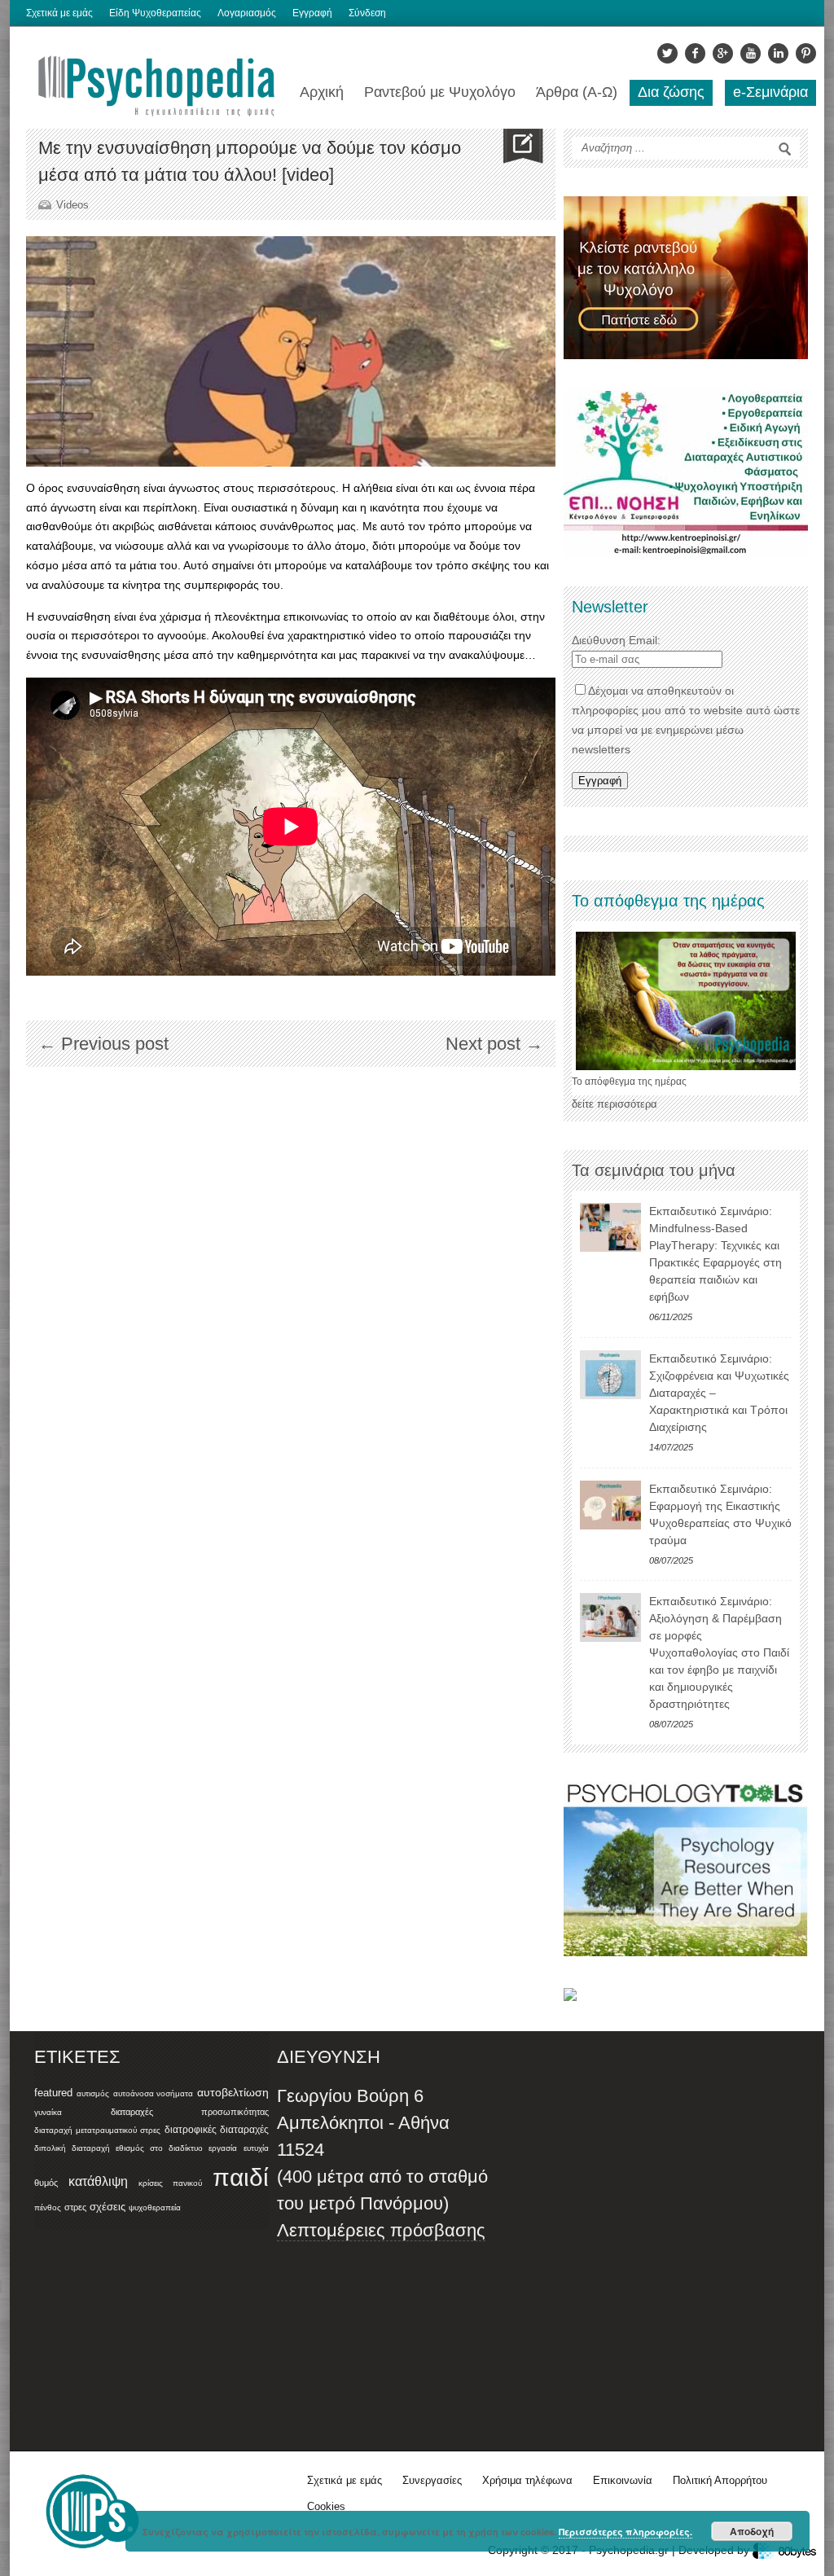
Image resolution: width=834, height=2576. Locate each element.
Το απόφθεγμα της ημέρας (629, 1082)
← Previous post (103, 1044)
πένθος (48, 2207)
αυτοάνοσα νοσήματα (154, 2093)
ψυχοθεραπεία (155, 2207)
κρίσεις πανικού (170, 2183)
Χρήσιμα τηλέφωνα (527, 2480)
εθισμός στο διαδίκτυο (159, 2148)
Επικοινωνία (623, 2480)
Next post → (494, 1044)
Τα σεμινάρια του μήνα (654, 1170)
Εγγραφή (312, 13)
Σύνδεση (367, 13)
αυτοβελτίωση (233, 2092)
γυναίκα (48, 2112)
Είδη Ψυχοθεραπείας (155, 13)
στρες (75, 2207)
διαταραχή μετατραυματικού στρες (97, 2130)
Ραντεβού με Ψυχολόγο (440, 92)
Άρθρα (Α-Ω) (577, 92)
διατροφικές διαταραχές (217, 2130)
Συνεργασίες (432, 2480)
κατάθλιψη (98, 2181)
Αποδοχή (752, 2531)
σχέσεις (108, 2207)
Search (785, 149)
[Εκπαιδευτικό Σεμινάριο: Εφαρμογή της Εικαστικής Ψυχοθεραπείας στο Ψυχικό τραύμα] (610, 1505)
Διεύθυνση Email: (616, 640)
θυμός (46, 2183)
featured (53, 2093)
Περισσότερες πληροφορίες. (625, 2532)
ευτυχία (256, 2148)
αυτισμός (93, 2093)
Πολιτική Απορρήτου (720, 2480)
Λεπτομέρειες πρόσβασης (381, 2230)
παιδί (241, 2177)
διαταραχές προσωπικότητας (190, 2112)
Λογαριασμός (247, 13)
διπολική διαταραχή (72, 2148)
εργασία (223, 2148)
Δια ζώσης (671, 92)
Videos (72, 205)
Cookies (326, 2506)
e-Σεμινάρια (770, 92)
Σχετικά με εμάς (59, 13)
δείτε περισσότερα (615, 1104)
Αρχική (322, 92)
